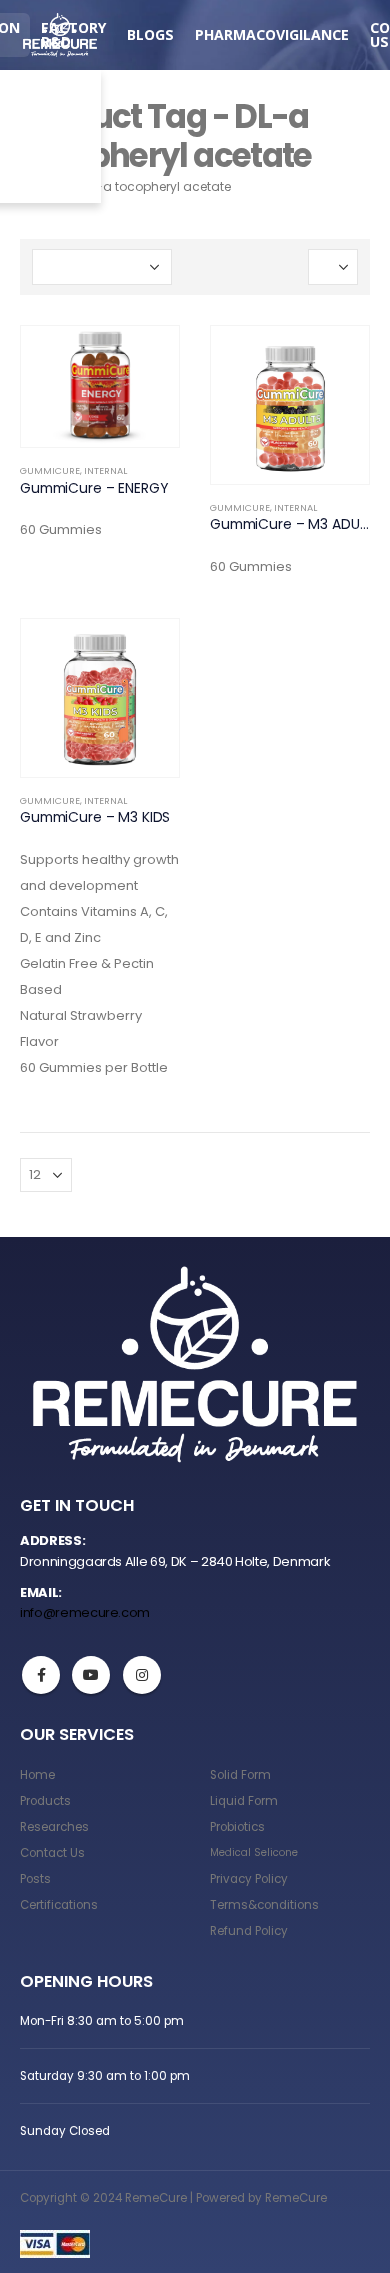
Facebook (41, 1675)
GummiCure (50, 470)
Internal (105, 470)
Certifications (59, 1905)
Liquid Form (244, 1801)
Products (45, 1801)
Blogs (150, 34)
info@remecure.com (85, 1612)
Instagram (142, 1675)
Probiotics (237, 1827)
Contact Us (52, 1853)
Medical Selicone (254, 1852)
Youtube (91, 1675)
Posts (35, 1879)
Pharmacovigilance (272, 34)
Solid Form (240, 1775)
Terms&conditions (264, 1905)
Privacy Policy (249, 1879)
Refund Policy (249, 1931)
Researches (54, 1827)
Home (37, 1775)
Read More (146, 359)
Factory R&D (73, 34)
